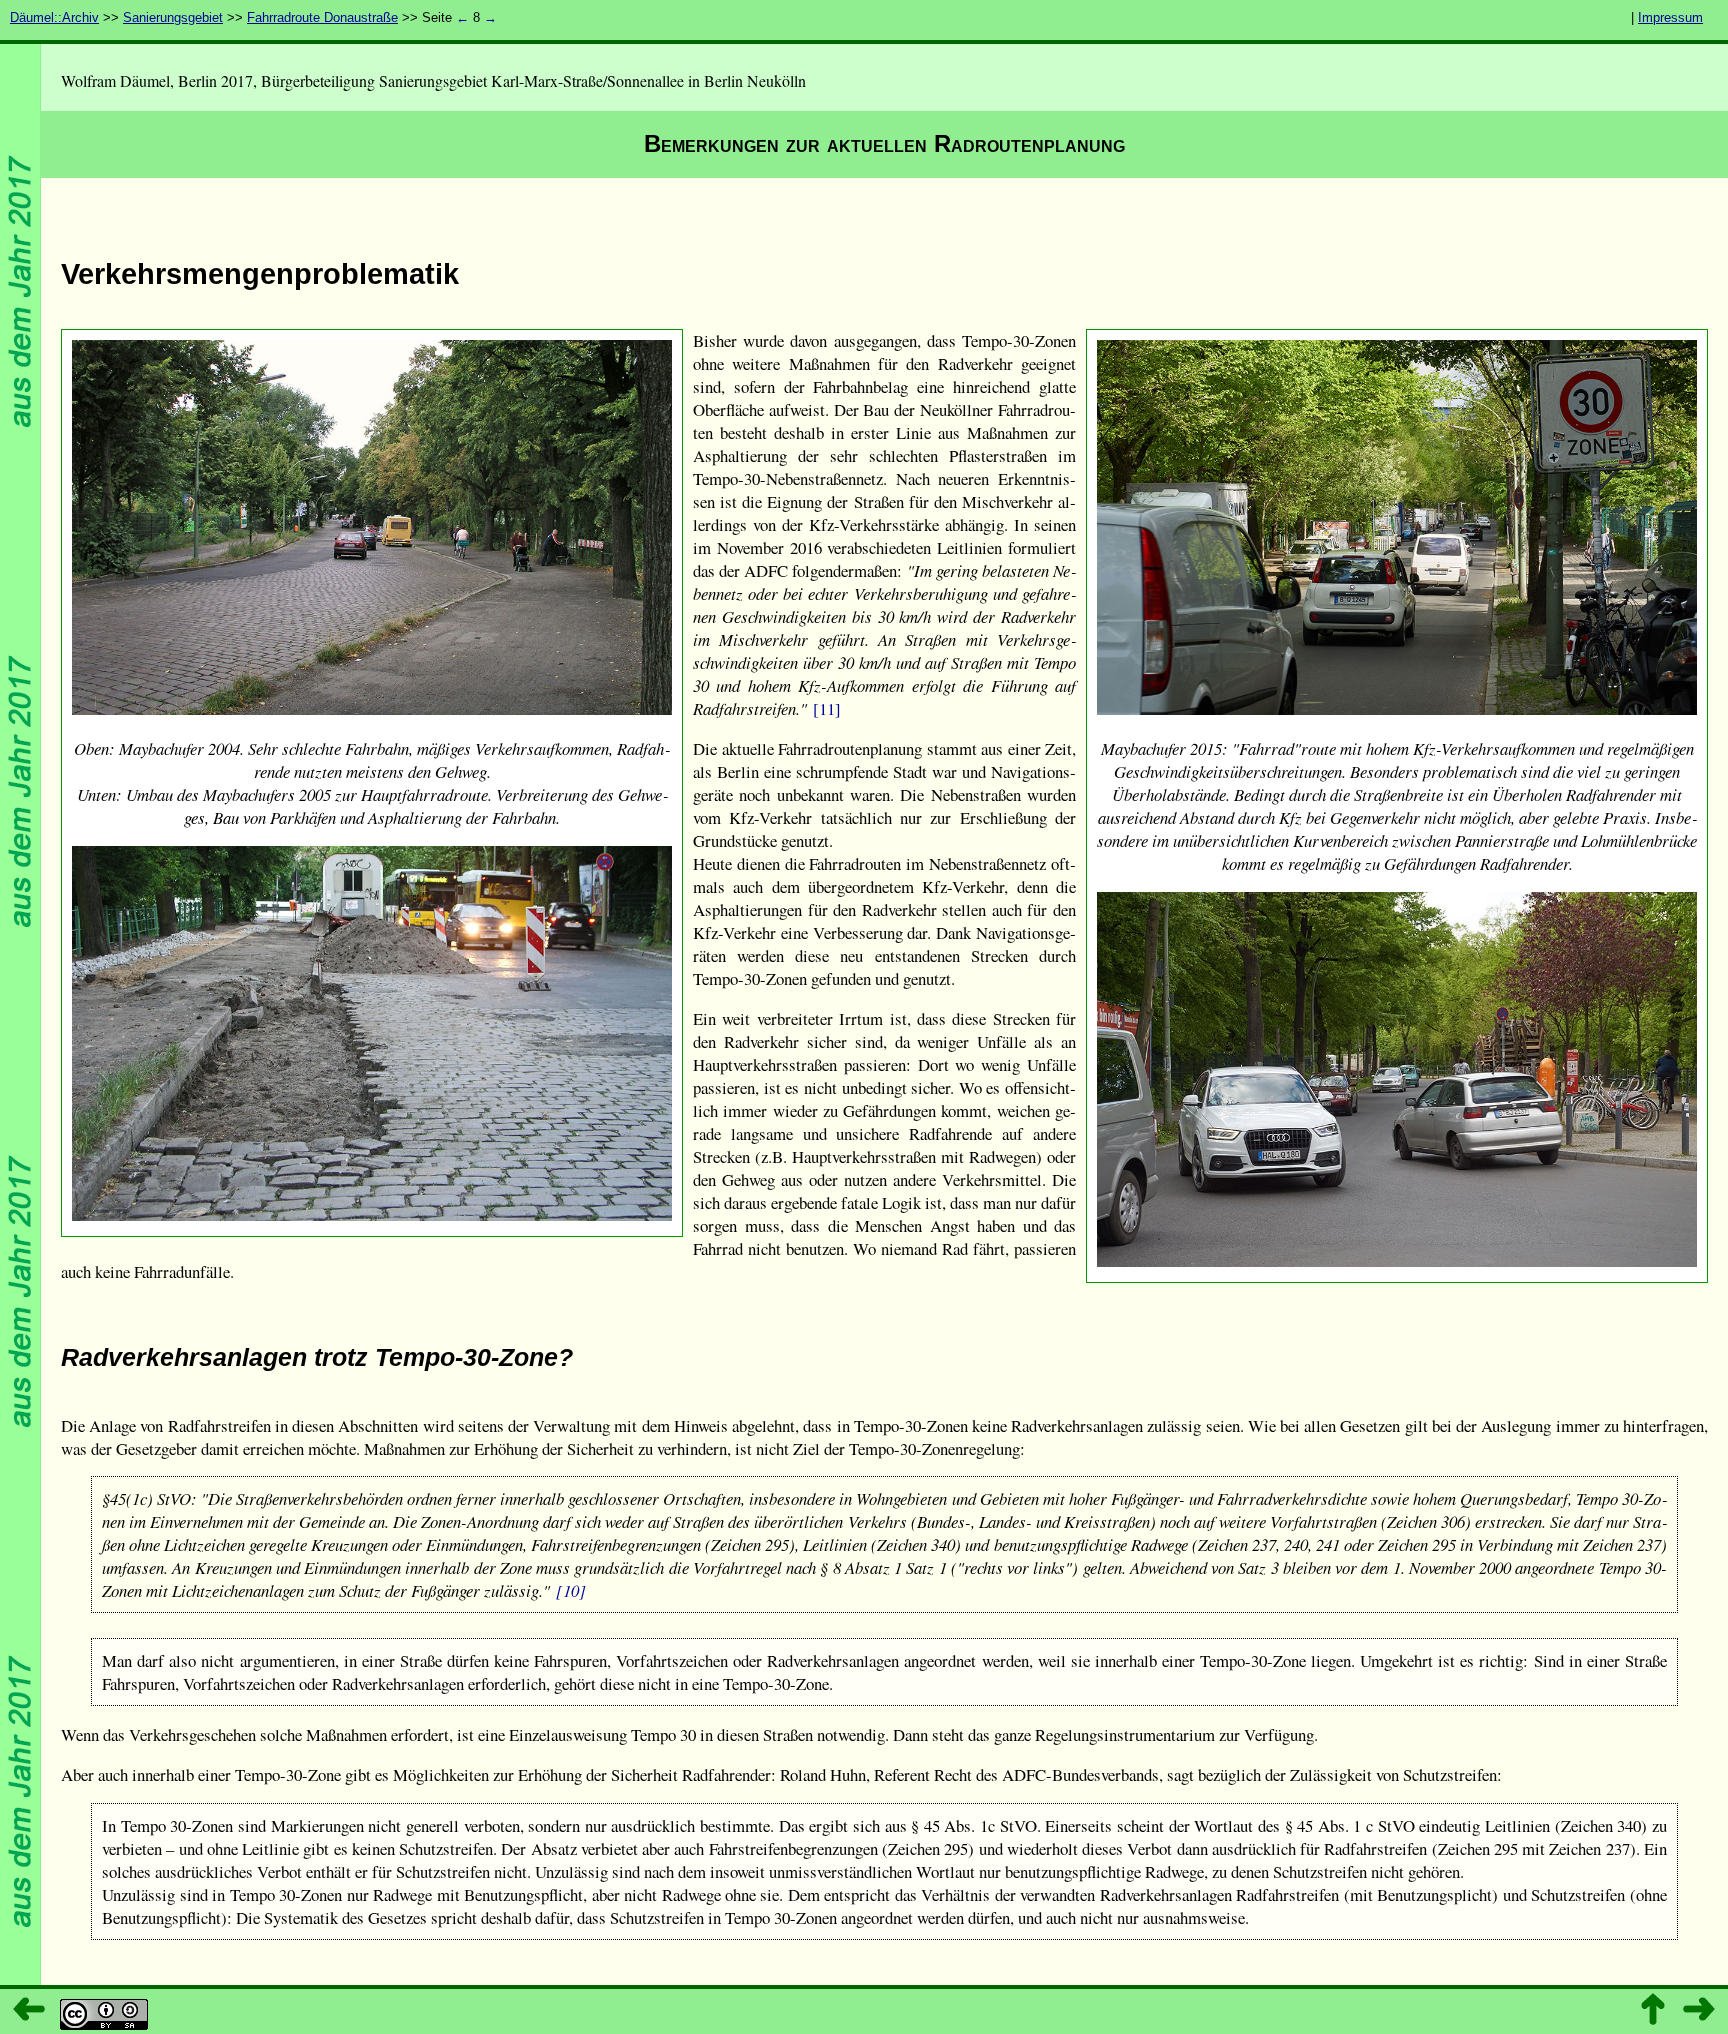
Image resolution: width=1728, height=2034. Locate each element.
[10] (571, 1590)
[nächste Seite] (1698, 2009)
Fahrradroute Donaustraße (322, 17)
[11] (827, 708)
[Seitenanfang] (1653, 2009)
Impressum (1670, 17)
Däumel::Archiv (54, 17)
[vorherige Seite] (30, 2009)
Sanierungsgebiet (173, 17)
